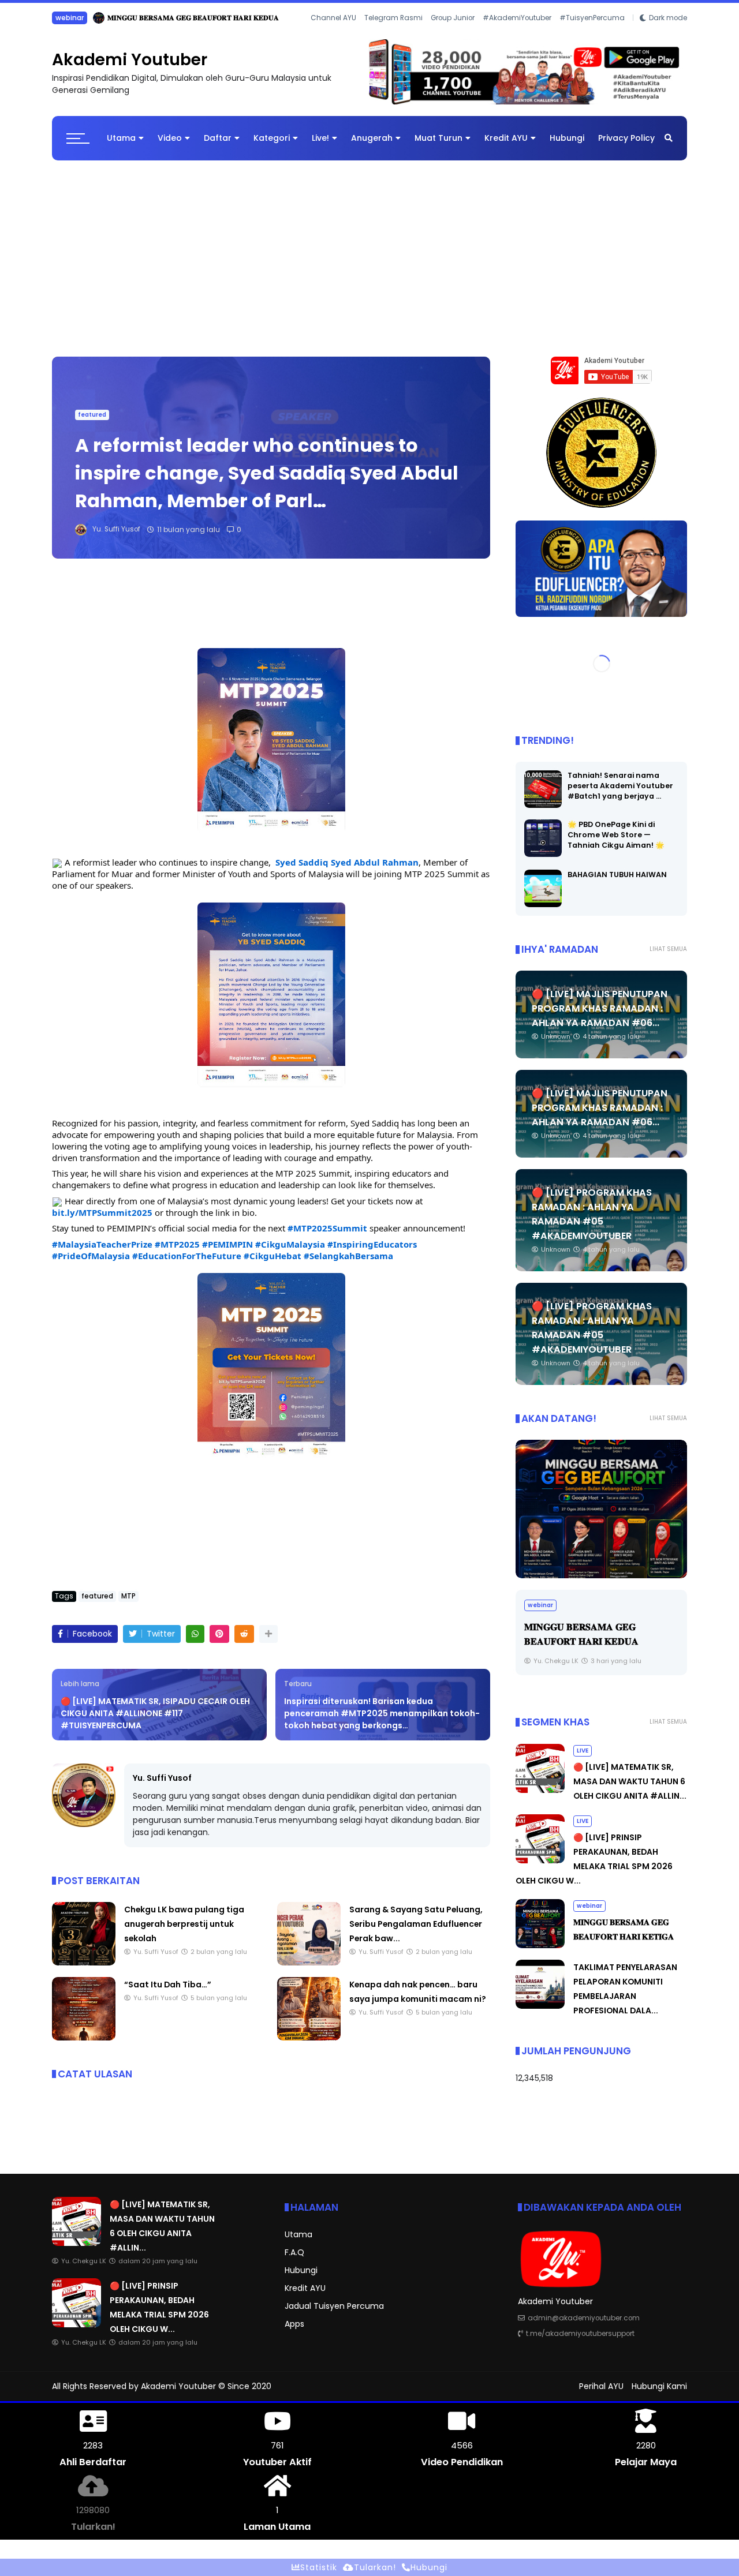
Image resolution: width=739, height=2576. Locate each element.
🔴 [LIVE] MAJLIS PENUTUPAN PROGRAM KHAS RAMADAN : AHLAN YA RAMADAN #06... (600, 1018)
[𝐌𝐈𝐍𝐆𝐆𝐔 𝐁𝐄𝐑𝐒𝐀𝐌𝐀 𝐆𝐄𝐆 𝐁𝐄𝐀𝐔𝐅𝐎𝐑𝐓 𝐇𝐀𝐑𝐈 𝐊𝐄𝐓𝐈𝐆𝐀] (540, 1955)
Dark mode (668, 34)
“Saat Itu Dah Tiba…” (168, 1994)
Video (170, 147)
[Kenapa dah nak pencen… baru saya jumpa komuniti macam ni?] (309, 2047)
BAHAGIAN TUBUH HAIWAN (617, 884)
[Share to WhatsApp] (195, 1643)
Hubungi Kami (659, 2395)
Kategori (272, 147)
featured (92, 424)
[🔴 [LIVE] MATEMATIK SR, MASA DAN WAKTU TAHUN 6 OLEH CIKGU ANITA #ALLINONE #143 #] (83, 21)
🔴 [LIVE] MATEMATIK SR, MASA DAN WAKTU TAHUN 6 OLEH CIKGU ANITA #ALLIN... (240, 18)
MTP (128, 1605)
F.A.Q (294, 2262)
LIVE (62, 18)
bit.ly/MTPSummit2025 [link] (102, 1222)
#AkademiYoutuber (517, 34)
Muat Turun (438, 147)
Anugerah (372, 147)
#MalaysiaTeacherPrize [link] (102, 1253)
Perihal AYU (601, 2395)
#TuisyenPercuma (592, 34)
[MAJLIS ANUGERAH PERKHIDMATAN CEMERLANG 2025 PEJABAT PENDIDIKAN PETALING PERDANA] (601, 1518)
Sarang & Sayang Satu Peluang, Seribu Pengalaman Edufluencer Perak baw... (416, 1933)
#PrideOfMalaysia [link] (91, 1265)
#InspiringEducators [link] (372, 1253)
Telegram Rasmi (393, 34)
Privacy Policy (626, 147)
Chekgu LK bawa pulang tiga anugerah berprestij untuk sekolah (184, 1933)
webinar (589, 1915)
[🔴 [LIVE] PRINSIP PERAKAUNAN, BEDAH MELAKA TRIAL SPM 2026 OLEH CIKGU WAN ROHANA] (540, 1870)
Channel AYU (333, 34)
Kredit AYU (506, 147)
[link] (347, 871)
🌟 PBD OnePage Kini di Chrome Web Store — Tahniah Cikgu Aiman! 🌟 (616, 844)
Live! (320, 147)
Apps (294, 2333)
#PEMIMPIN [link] (227, 1253)
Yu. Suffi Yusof (162, 1787)
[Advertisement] (369, 262)
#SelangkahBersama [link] (348, 1265)
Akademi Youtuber (130, 69)
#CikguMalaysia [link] (290, 1253)
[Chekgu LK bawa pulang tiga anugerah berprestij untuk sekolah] (84, 1972)
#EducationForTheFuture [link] (187, 1265)
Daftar (218, 147)
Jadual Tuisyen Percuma (334, 2315)
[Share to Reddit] (244, 1643)
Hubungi (567, 147)
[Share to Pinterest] (219, 1643)
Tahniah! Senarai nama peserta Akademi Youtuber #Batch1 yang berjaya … (620, 795)
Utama (121, 147)
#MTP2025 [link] (177, 1253)
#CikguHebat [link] (273, 1265)
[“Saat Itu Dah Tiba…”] (84, 2047)
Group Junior (453, 34)
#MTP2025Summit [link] (327, 1237)
